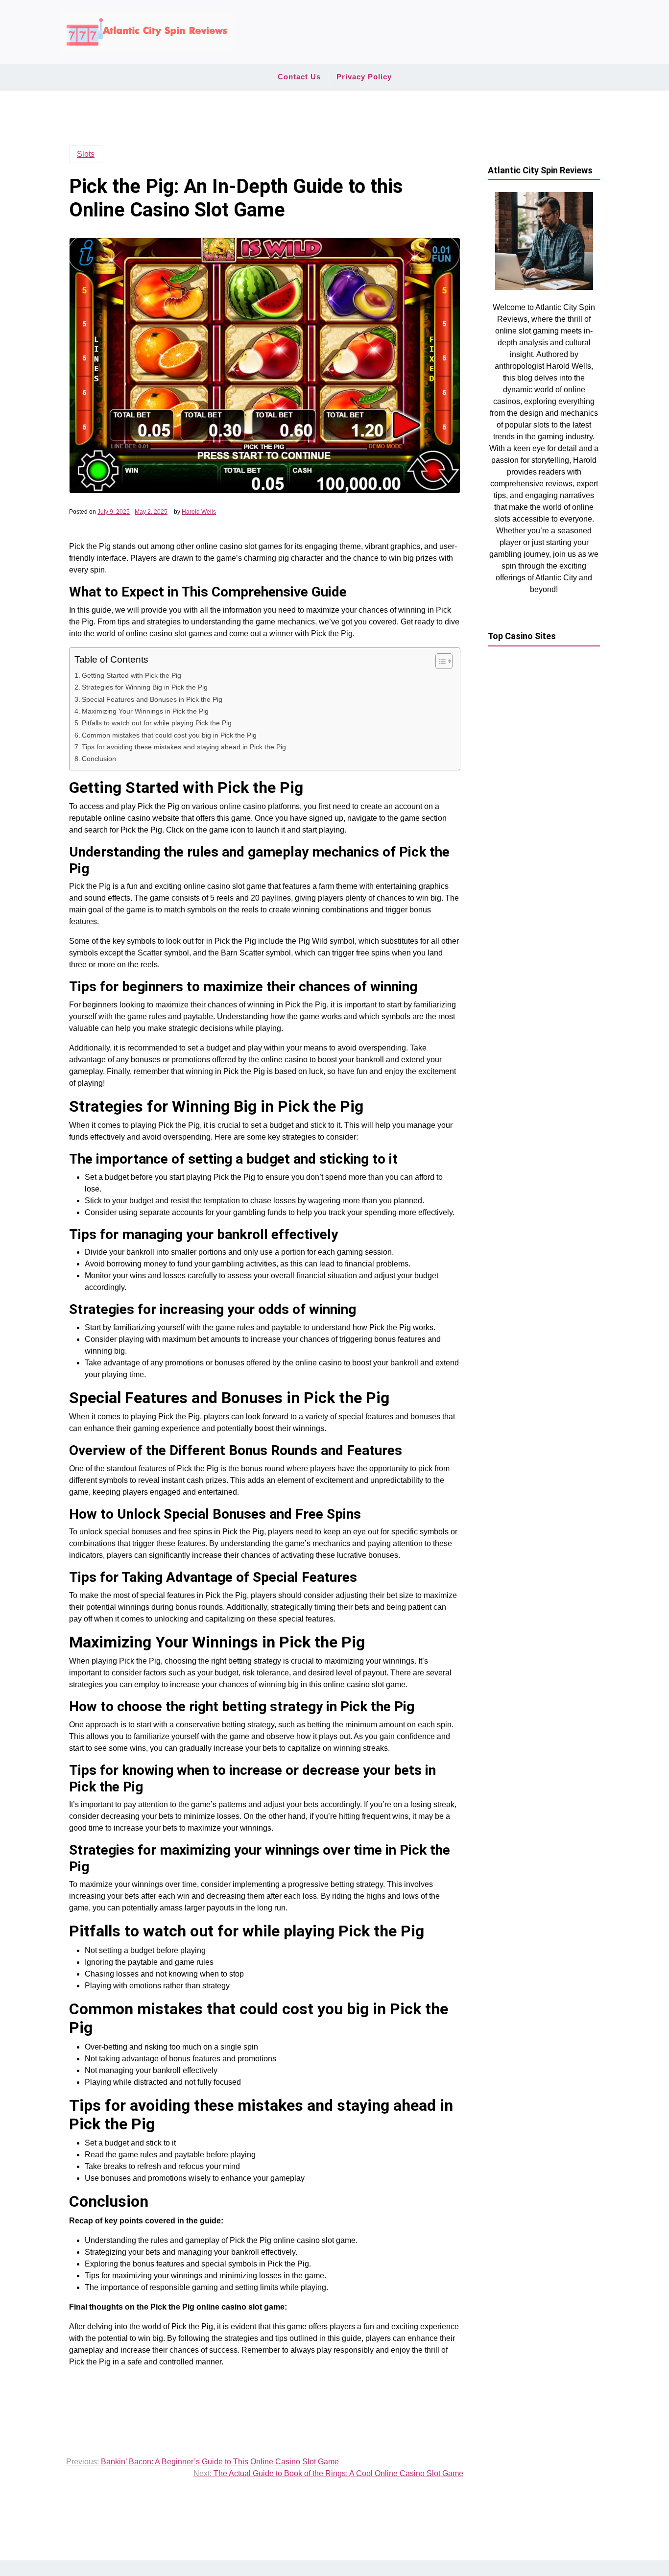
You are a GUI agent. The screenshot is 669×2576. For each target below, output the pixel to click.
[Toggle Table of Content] (439, 661)
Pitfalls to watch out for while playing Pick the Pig (157, 723)
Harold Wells (199, 512)
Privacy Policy (364, 77)
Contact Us (299, 77)
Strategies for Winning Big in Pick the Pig (145, 687)
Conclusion (99, 759)
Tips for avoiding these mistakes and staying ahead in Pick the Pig (184, 747)
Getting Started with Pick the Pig (131, 675)
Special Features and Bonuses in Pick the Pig (152, 699)
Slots (86, 154)
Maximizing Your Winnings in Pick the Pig (145, 711)
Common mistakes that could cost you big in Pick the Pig (169, 735)
